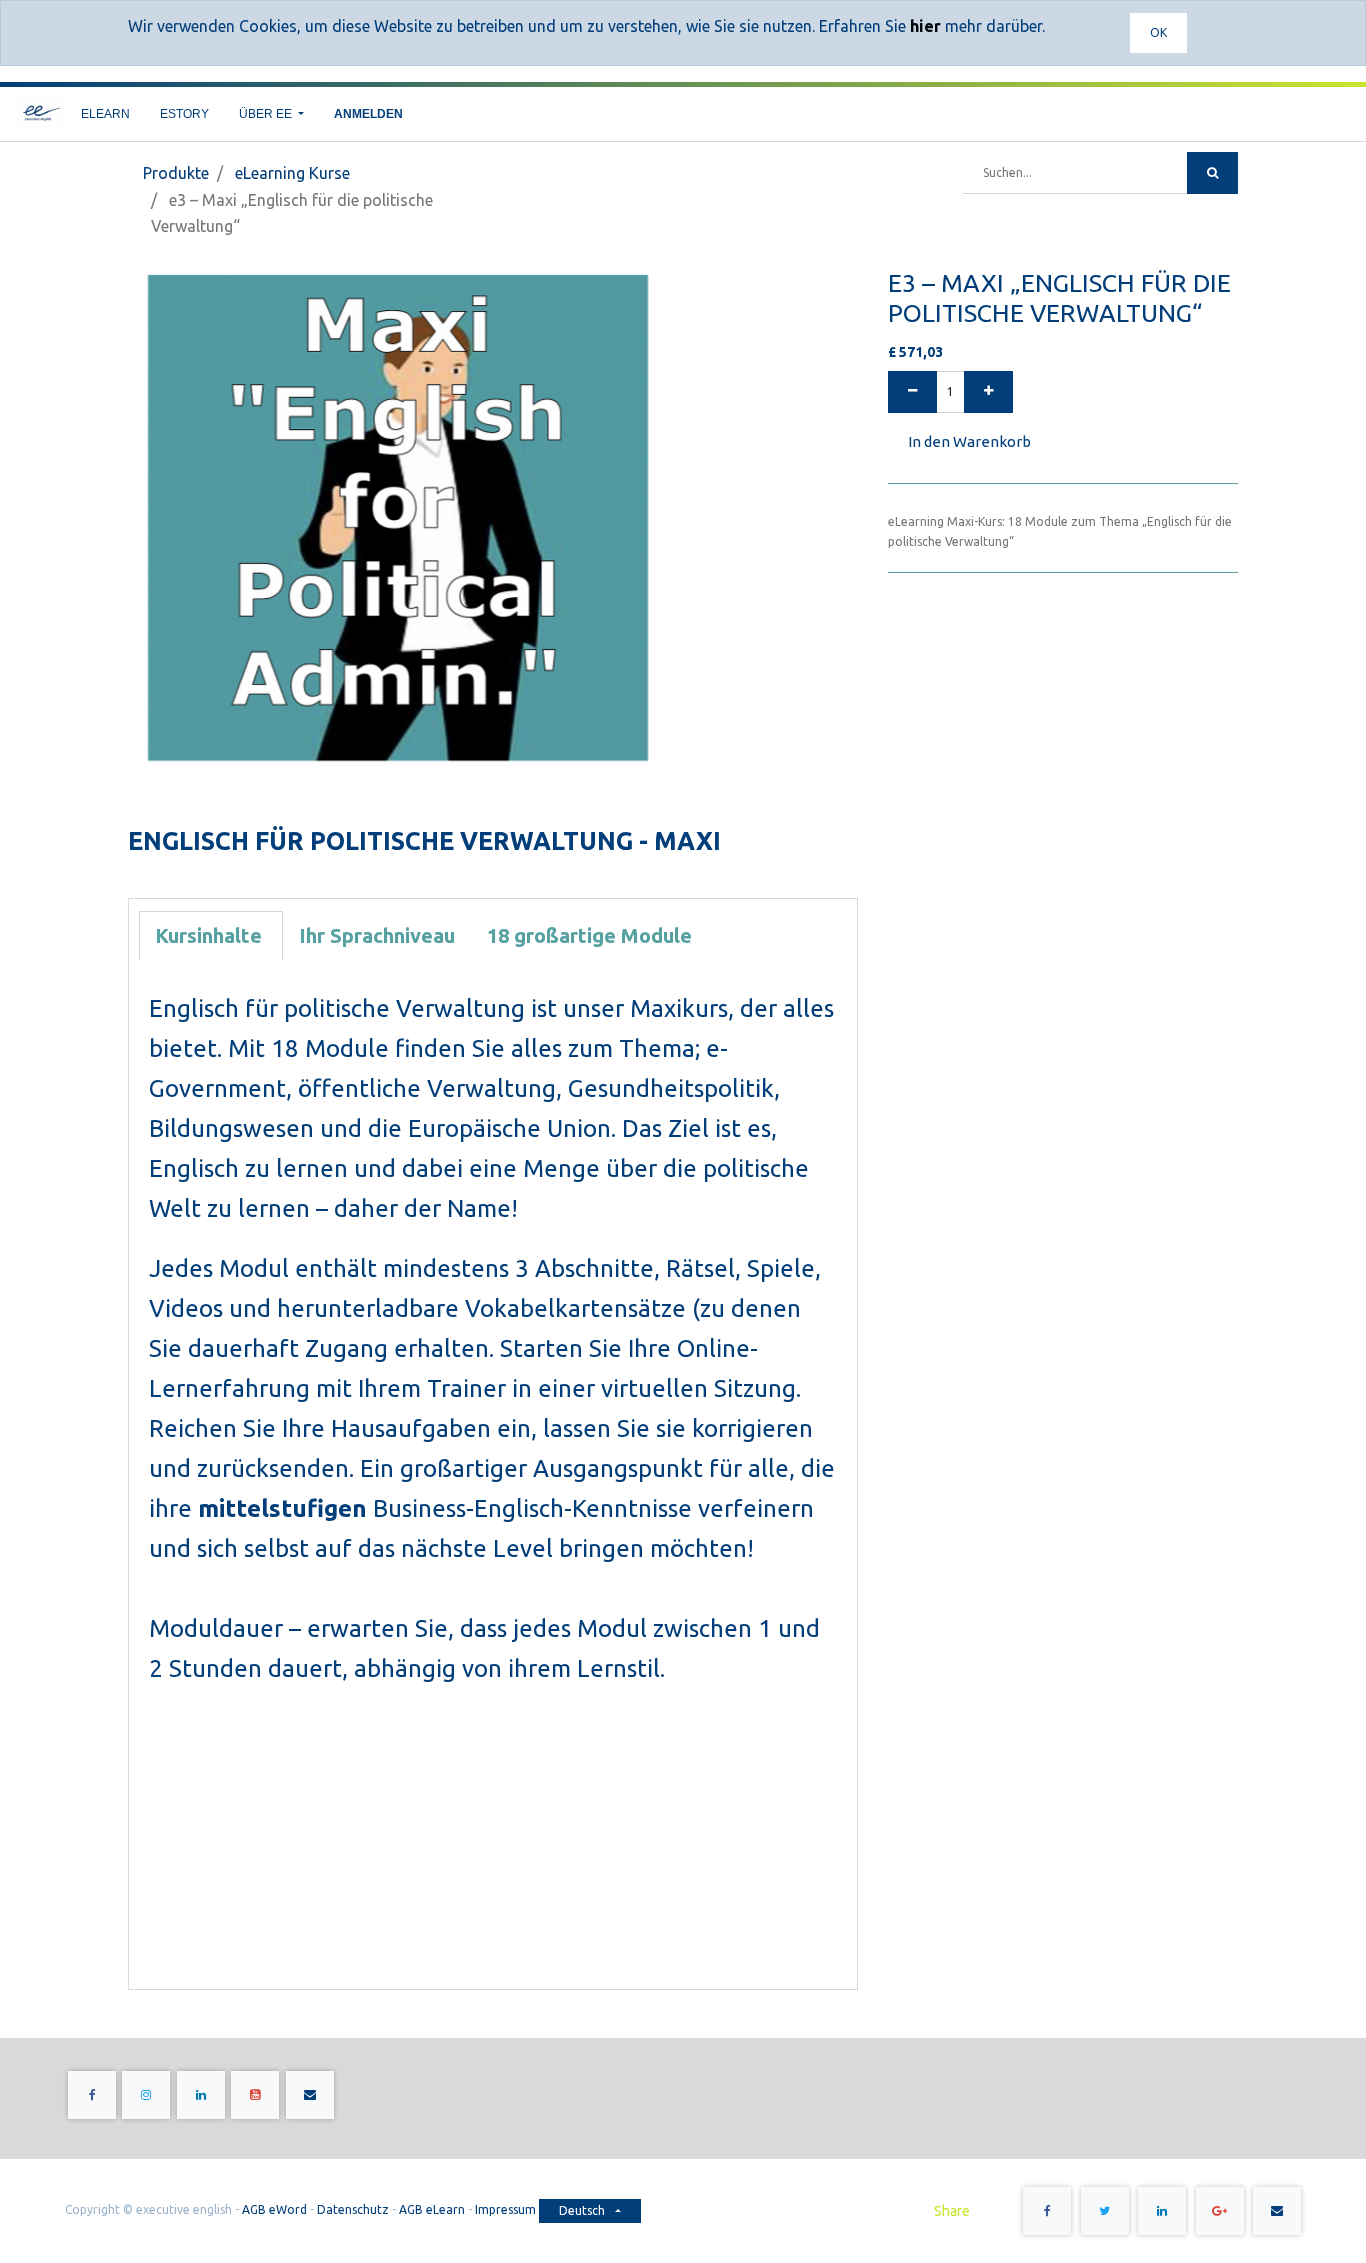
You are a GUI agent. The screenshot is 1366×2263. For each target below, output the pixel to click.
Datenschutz (353, 2209)
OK (1158, 32)
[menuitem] (105, 114)
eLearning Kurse (292, 173)
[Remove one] (912, 392)
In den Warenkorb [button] (969, 441)
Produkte (176, 173)
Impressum (507, 2209)
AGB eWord (274, 2209)
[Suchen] (1212, 173)
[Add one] (988, 392)
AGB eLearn (432, 2209)
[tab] (211, 935)
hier (925, 26)
